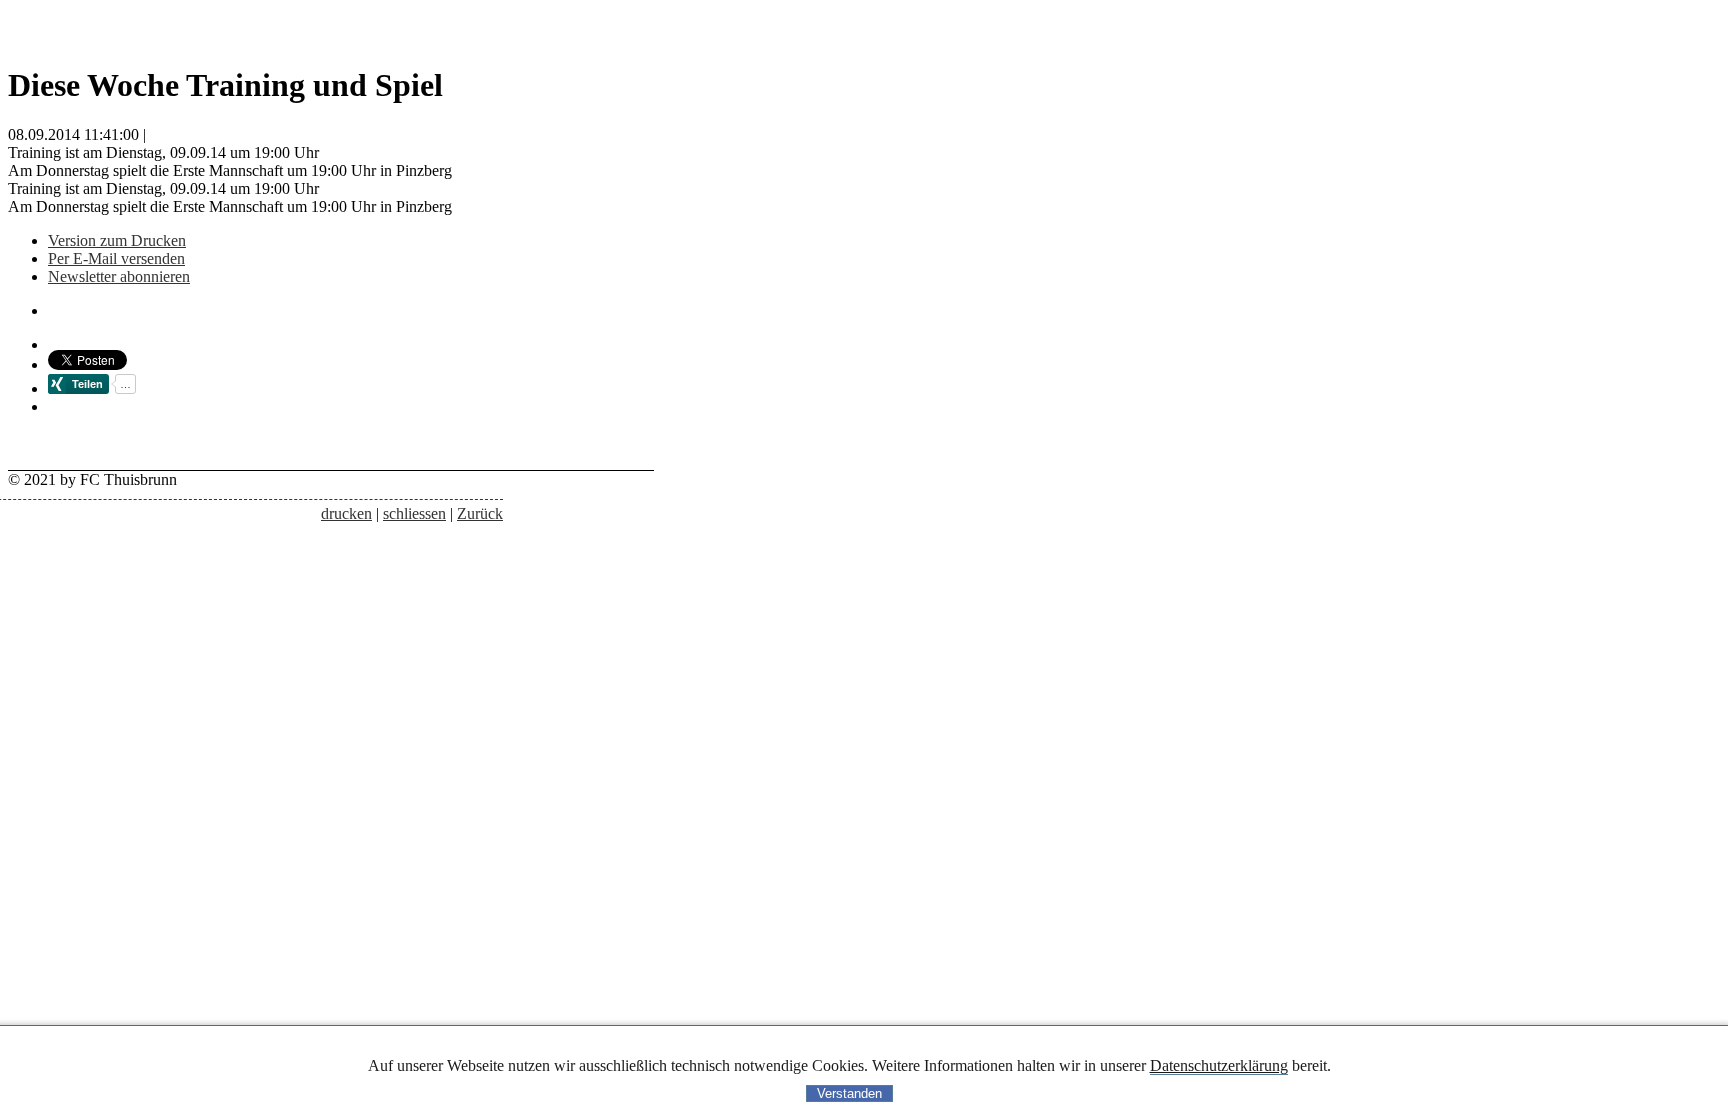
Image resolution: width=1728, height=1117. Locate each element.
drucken (346, 513)
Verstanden (849, 1093)
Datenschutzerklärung (1219, 1065)
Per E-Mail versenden (116, 258)
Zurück (480, 513)
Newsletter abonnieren (119, 276)
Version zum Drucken (117, 240)
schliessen (414, 513)
